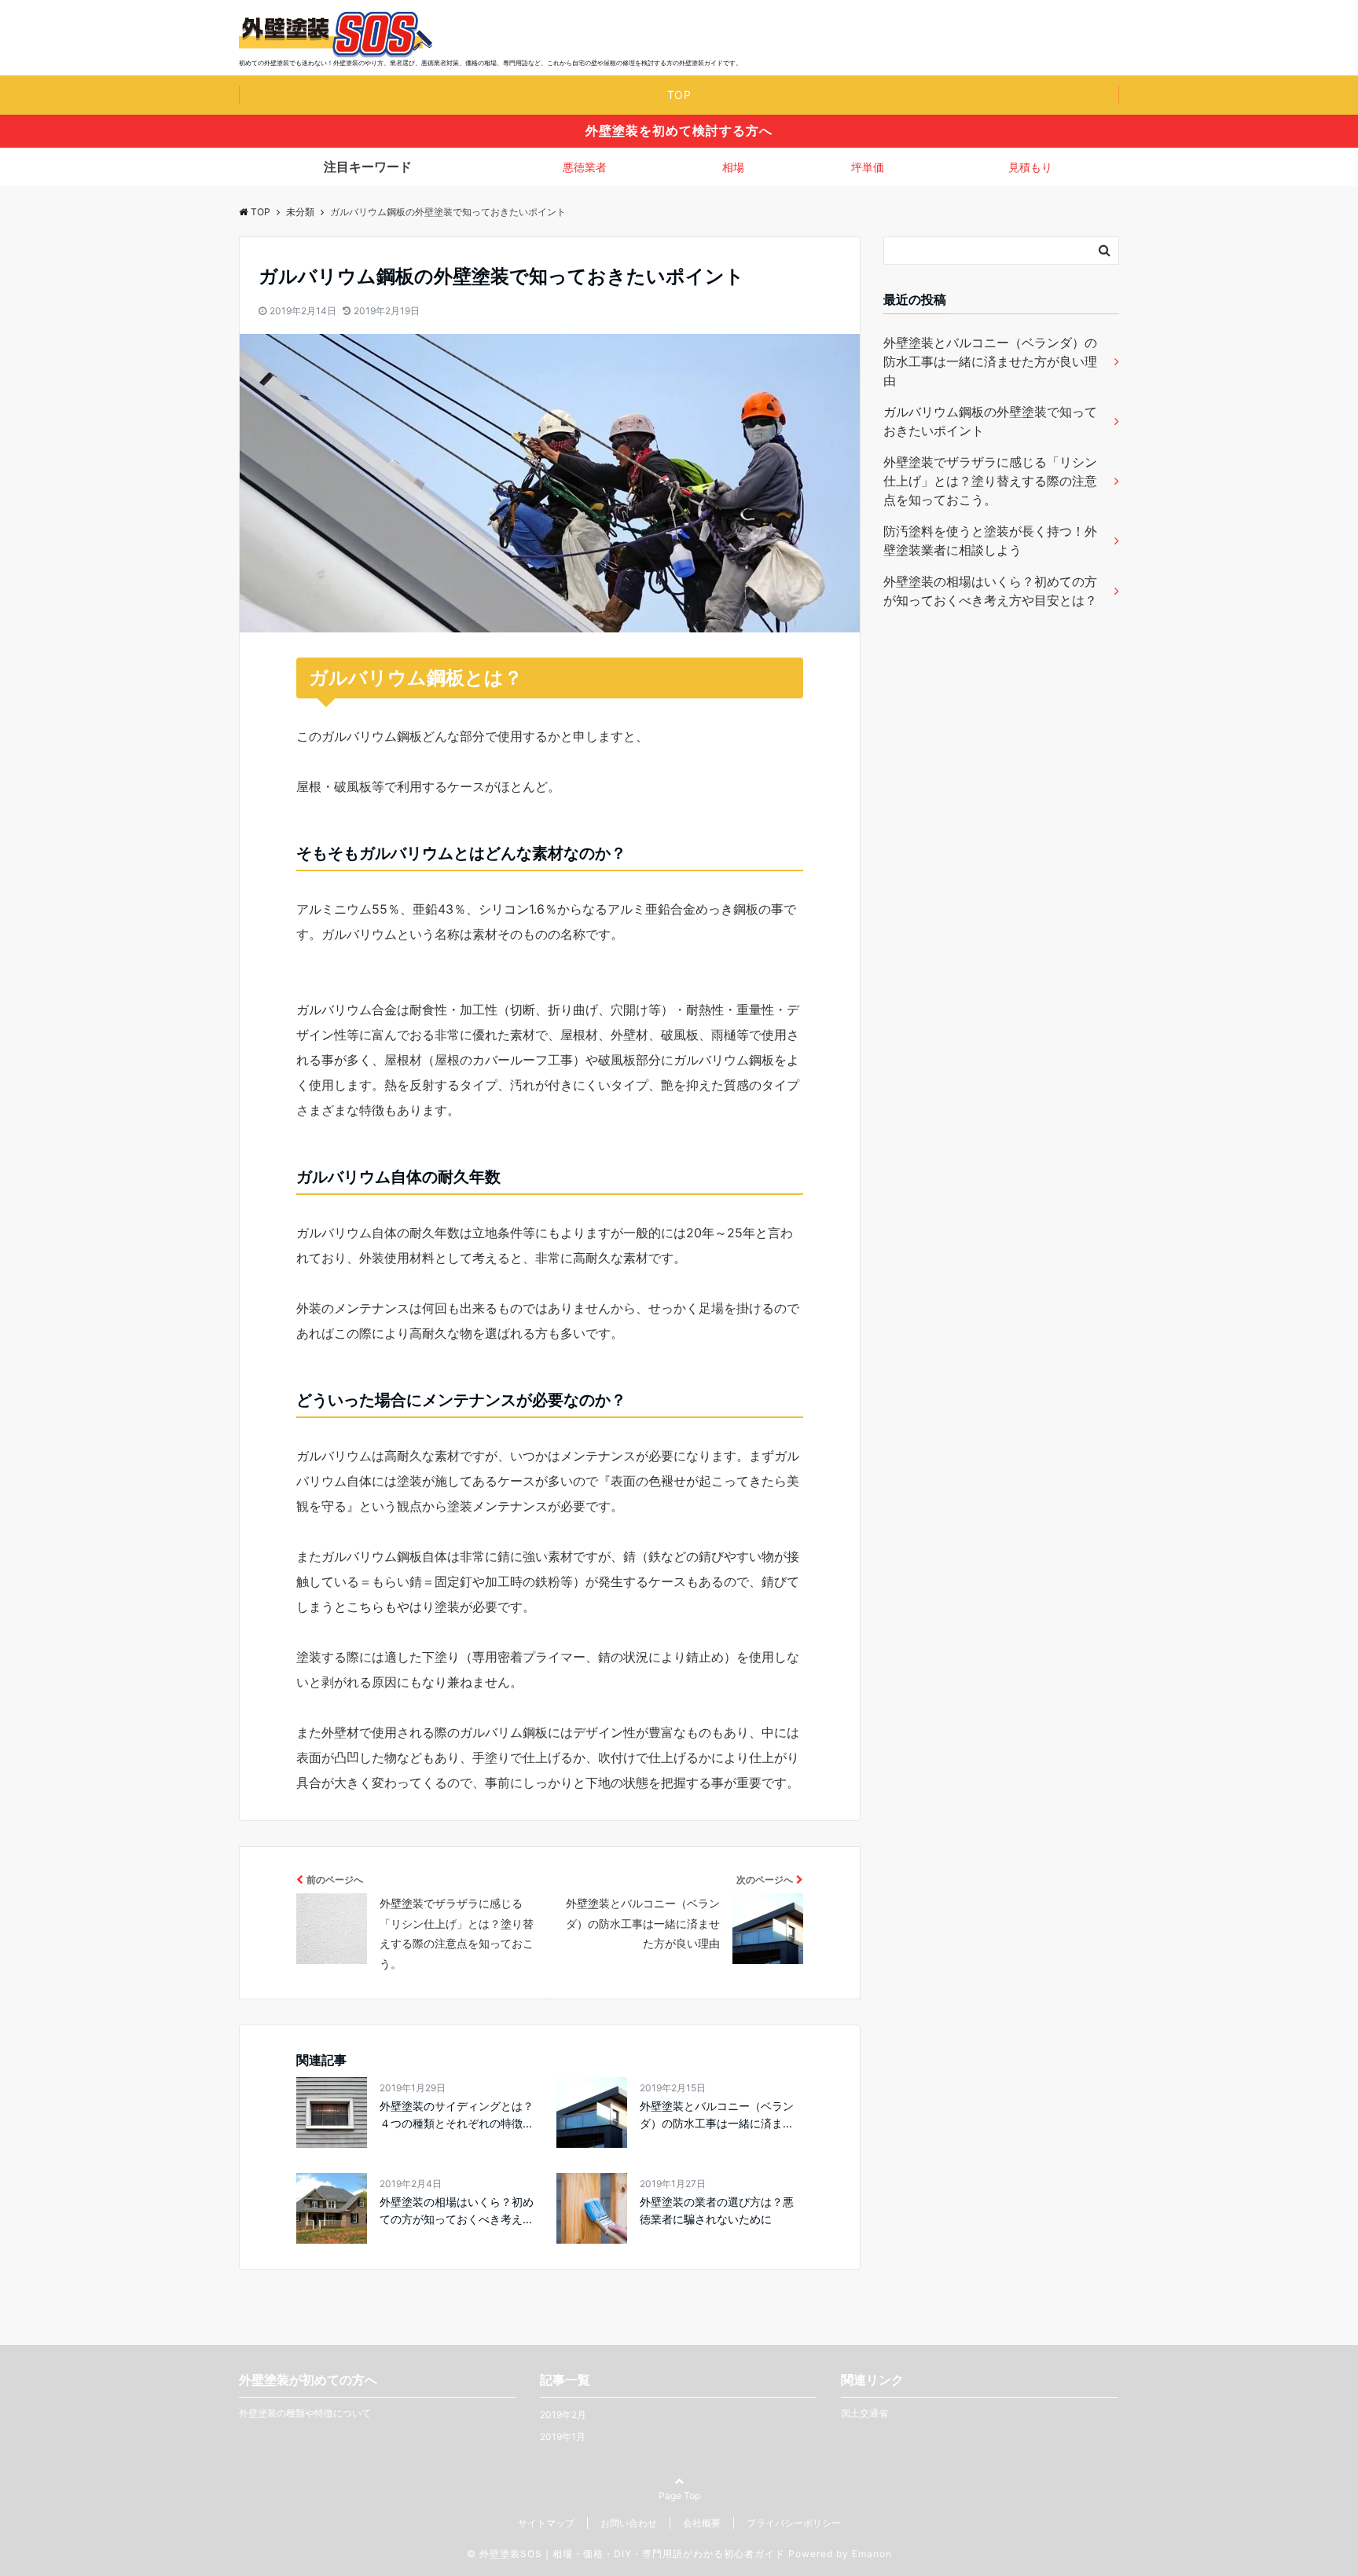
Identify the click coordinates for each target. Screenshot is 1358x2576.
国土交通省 (864, 2413)
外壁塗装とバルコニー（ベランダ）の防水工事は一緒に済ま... (717, 2114)
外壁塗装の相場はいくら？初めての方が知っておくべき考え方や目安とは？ (990, 591)
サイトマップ (546, 2523)
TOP (679, 95)
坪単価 (868, 167)
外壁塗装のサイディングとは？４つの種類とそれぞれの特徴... (457, 2114)
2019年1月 (563, 2437)
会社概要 (702, 2523)
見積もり (1030, 167)
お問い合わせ (629, 2523)
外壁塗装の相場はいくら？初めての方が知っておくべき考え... (457, 2210)
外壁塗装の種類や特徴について (305, 2413)
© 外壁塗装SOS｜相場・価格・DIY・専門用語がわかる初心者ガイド (626, 2554)
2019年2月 (563, 2415)
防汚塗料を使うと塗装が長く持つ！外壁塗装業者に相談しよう (990, 540)
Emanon (872, 2554)
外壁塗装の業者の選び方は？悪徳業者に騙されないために (717, 2210)
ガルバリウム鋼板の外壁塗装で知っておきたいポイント (990, 421)
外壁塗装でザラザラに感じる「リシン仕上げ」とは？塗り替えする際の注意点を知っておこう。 (990, 481)
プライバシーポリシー (794, 2523)
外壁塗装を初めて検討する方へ (679, 130)
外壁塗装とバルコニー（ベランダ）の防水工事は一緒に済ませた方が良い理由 (990, 361)
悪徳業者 (585, 167)
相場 (733, 167)
